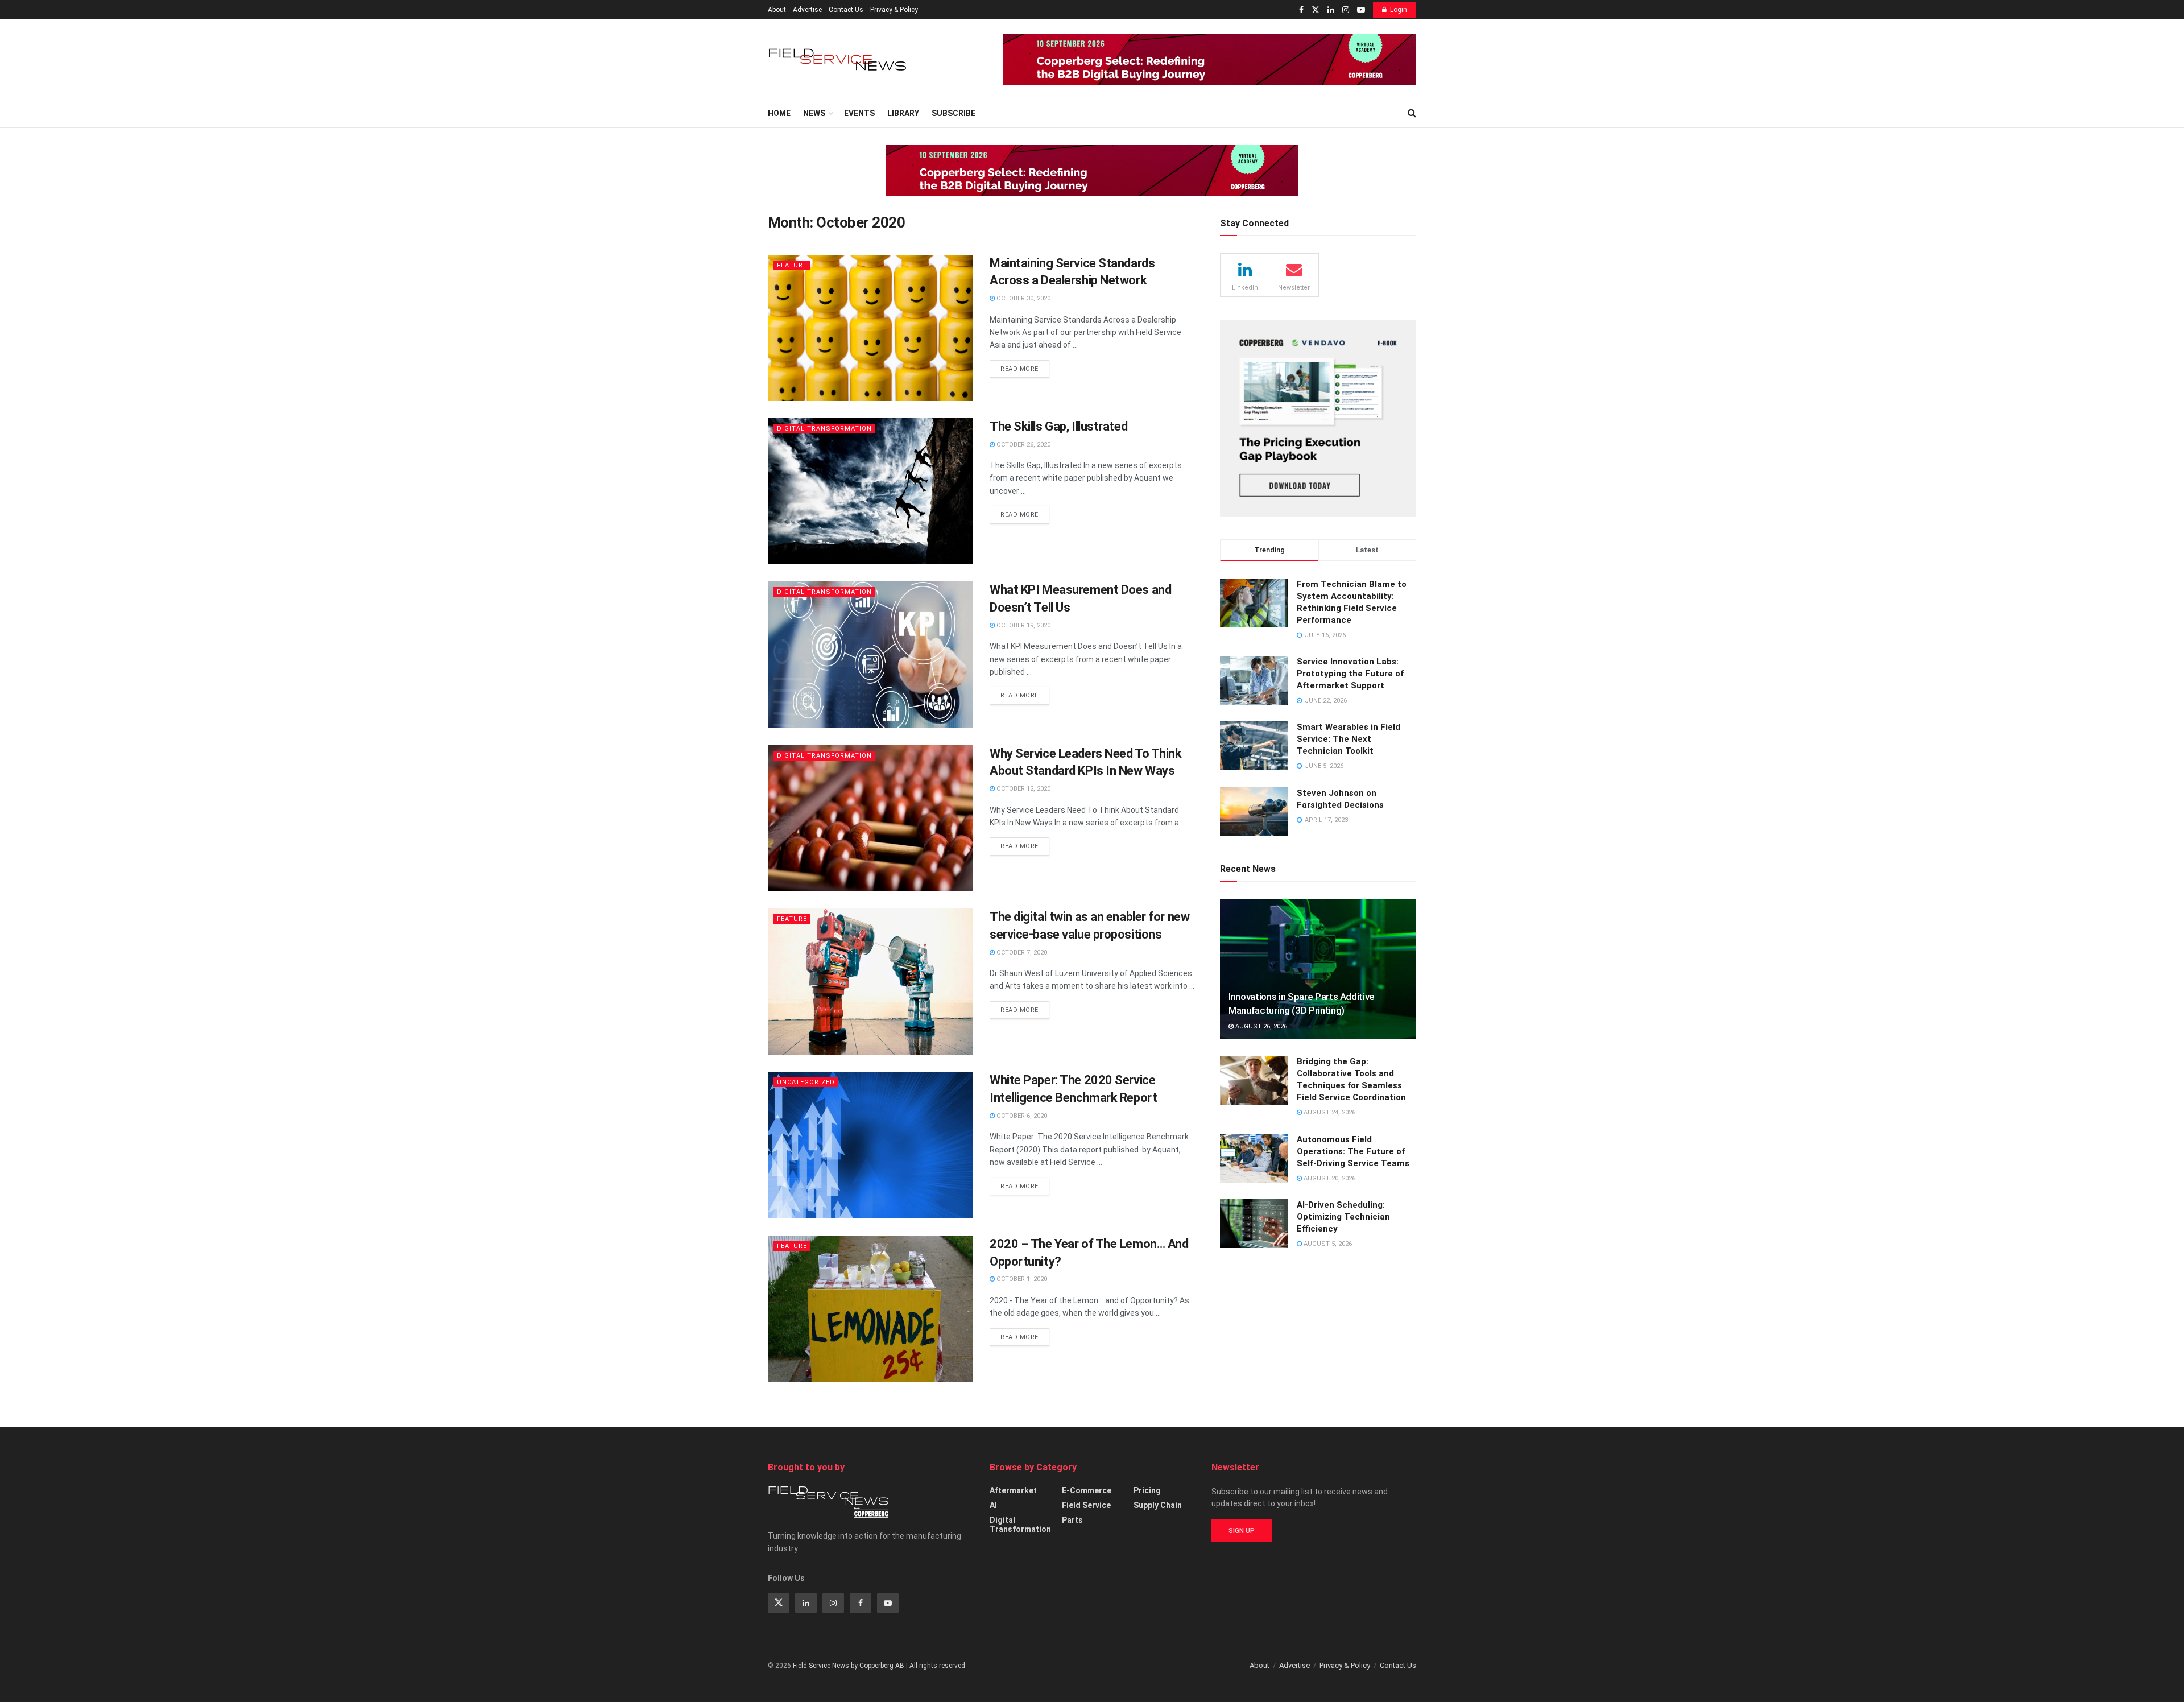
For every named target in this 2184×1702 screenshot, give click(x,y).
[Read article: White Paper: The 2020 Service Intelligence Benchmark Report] (870, 1145)
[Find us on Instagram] (1346, 10)
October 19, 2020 (1023, 625)
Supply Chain (1158, 1505)
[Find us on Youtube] (1361, 10)
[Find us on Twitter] (1316, 10)
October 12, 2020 (1023, 789)
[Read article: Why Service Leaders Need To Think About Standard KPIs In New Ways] (870, 818)
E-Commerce (1087, 1490)
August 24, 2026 (1329, 1112)
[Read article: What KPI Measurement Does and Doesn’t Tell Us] (870, 654)
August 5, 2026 (1327, 1244)
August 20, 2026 (1329, 1178)
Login (1399, 10)
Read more (1025, 366)
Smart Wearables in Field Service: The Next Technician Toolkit (1349, 739)
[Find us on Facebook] (1301, 10)
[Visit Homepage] (839, 59)
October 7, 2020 (1021, 953)
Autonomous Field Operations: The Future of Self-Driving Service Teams (1353, 1151)
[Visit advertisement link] (1209, 59)
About (777, 10)
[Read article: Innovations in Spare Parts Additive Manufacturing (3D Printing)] (1318, 969)
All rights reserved (937, 1666)
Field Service (1086, 1505)
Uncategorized (806, 1082)
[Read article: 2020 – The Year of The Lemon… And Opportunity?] (870, 1309)
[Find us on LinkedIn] (1331, 10)
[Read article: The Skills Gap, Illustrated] (870, 491)
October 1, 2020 (1021, 1279)
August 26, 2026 (1260, 1026)
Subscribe (954, 113)
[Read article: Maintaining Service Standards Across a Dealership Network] (870, 328)
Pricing (1147, 1490)
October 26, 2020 (1023, 445)
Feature (792, 265)
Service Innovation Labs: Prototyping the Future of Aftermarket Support (1350, 674)
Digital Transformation (824, 429)
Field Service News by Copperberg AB (849, 1666)
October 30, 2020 (1023, 298)
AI (993, 1505)
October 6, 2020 (1021, 1116)
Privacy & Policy (894, 10)
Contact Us (846, 10)
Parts (1072, 1520)
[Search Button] (1412, 113)
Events (859, 113)
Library (903, 113)
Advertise (807, 10)
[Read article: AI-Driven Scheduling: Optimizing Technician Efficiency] (1254, 1224)
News (814, 113)
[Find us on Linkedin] (806, 1603)
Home (779, 113)
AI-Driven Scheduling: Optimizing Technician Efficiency (1343, 1217)
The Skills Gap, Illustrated (1058, 426)
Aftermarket (1013, 1490)
